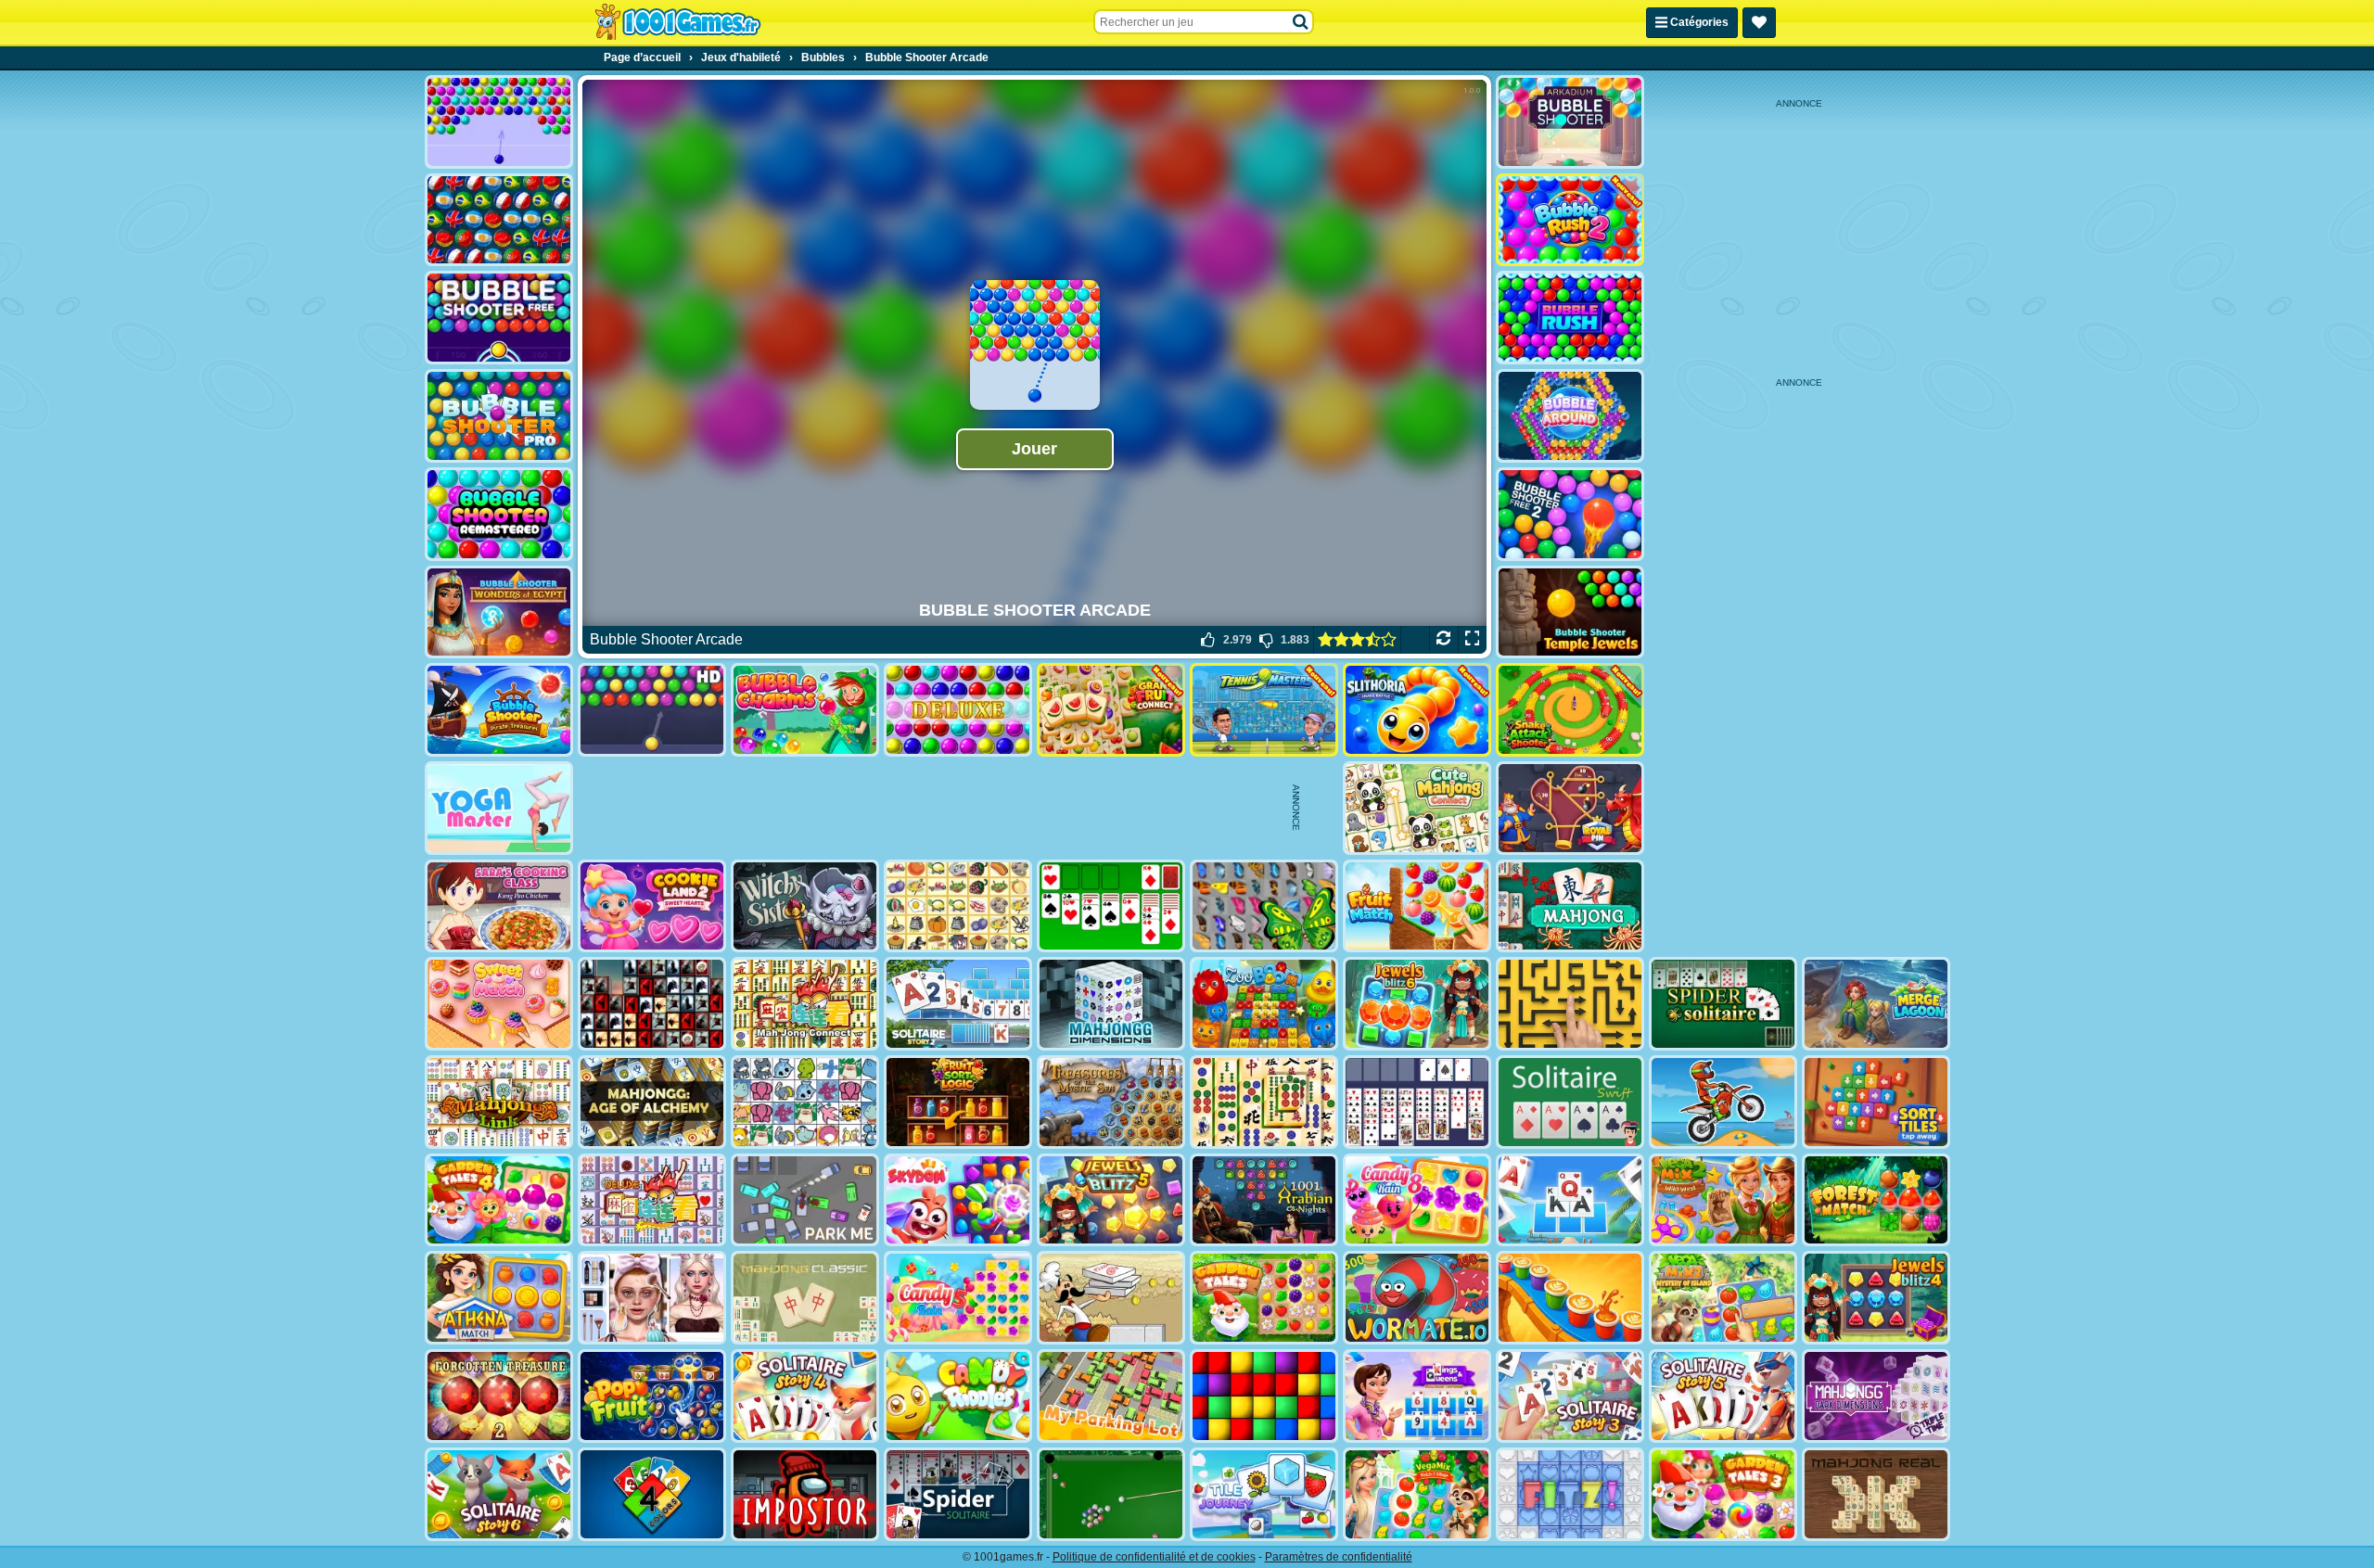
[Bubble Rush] (1570, 318)
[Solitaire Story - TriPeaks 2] (958, 1004)
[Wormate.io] (1417, 1298)
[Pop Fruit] (652, 1396)
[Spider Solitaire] (1723, 1004)
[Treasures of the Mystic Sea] (1111, 1102)
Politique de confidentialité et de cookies (1154, 1557)
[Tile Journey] (1264, 1494)
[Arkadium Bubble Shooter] (1570, 122)
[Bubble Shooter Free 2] (1570, 514)
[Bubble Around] (1570, 416)
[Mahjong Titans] (1264, 1102)
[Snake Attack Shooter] (1570, 710)
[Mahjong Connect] (805, 1004)
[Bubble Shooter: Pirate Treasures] (499, 710)
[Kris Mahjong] (958, 906)
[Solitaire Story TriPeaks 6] (499, 1494)
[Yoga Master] (499, 808)
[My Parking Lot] (1111, 1396)
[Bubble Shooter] (499, 122)
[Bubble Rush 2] (1570, 220)
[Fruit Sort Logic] (958, 1102)
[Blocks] (1264, 1396)
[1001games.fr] (677, 22)
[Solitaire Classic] (1111, 906)
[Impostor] (805, 1494)
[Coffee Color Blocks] (1570, 1298)
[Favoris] (1759, 23)
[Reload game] (1443, 640)
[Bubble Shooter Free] (499, 318)
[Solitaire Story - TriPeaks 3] (1570, 1396)
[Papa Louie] (1111, 1298)
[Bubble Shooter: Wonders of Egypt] (499, 612)
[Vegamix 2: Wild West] (1723, 1200)
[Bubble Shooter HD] (652, 710)
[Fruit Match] (1417, 906)
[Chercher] (1301, 22)
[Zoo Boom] (1264, 1004)
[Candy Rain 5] (958, 1298)
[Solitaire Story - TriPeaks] (1570, 1200)
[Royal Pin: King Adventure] (1570, 808)
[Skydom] (958, 1200)
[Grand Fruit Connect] (1111, 710)
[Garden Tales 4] (499, 1200)
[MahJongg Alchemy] (652, 1102)
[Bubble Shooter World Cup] (499, 220)
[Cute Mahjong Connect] (1417, 808)
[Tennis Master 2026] (1264, 710)
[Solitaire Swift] (1570, 1102)
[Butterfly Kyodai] (1264, 906)
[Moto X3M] (1723, 1102)
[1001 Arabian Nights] (1264, 1200)
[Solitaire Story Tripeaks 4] (805, 1396)
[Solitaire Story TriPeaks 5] (1723, 1396)
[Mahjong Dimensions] (1111, 1004)
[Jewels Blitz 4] (1876, 1298)
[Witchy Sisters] (805, 906)
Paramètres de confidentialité (1339, 1557)
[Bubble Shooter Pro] (499, 416)
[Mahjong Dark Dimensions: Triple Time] (1876, 1396)
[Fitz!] (1570, 1494)
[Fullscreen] (1472, 640)
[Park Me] (805, 1200)
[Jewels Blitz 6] (1417, 1004)
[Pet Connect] (805, 1102)
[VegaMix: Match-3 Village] (1417, 1494)
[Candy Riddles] (958, 1396)
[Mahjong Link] (499, 1102)
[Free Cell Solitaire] (1417, 1102)
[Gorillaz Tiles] (652, 1004)
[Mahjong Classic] (805, 1298)
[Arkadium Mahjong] (1570, 906)
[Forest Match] (1876, 1200)
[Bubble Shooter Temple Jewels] (1570, 612)
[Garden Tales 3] (1723, 1494)
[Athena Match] (499, 1298)
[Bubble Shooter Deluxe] (958, 710)
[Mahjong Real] (1876, 1494)
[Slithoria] (1417, 710)
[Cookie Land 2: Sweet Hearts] (652, 906)
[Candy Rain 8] (1417, 1200)
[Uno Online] (652, 1494)
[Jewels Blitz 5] (1111, 1200)
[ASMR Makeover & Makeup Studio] (652, 1298)
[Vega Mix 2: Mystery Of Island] (1723, 1298)
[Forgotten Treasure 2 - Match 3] (499, 1396)
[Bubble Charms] (805, 710)
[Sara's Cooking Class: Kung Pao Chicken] (499, 906)
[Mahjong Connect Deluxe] (652, 1200)
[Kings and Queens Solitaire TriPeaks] (1417, 1396)
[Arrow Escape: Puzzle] (1570, 1004)
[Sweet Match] (499, 1004)
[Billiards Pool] (1111, 1494)
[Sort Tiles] (1876, 1102)
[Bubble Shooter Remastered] (499, 514)
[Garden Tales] (1264, 1298)
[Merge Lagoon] (1876, 1004)
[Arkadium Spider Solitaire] (958, 1494)
